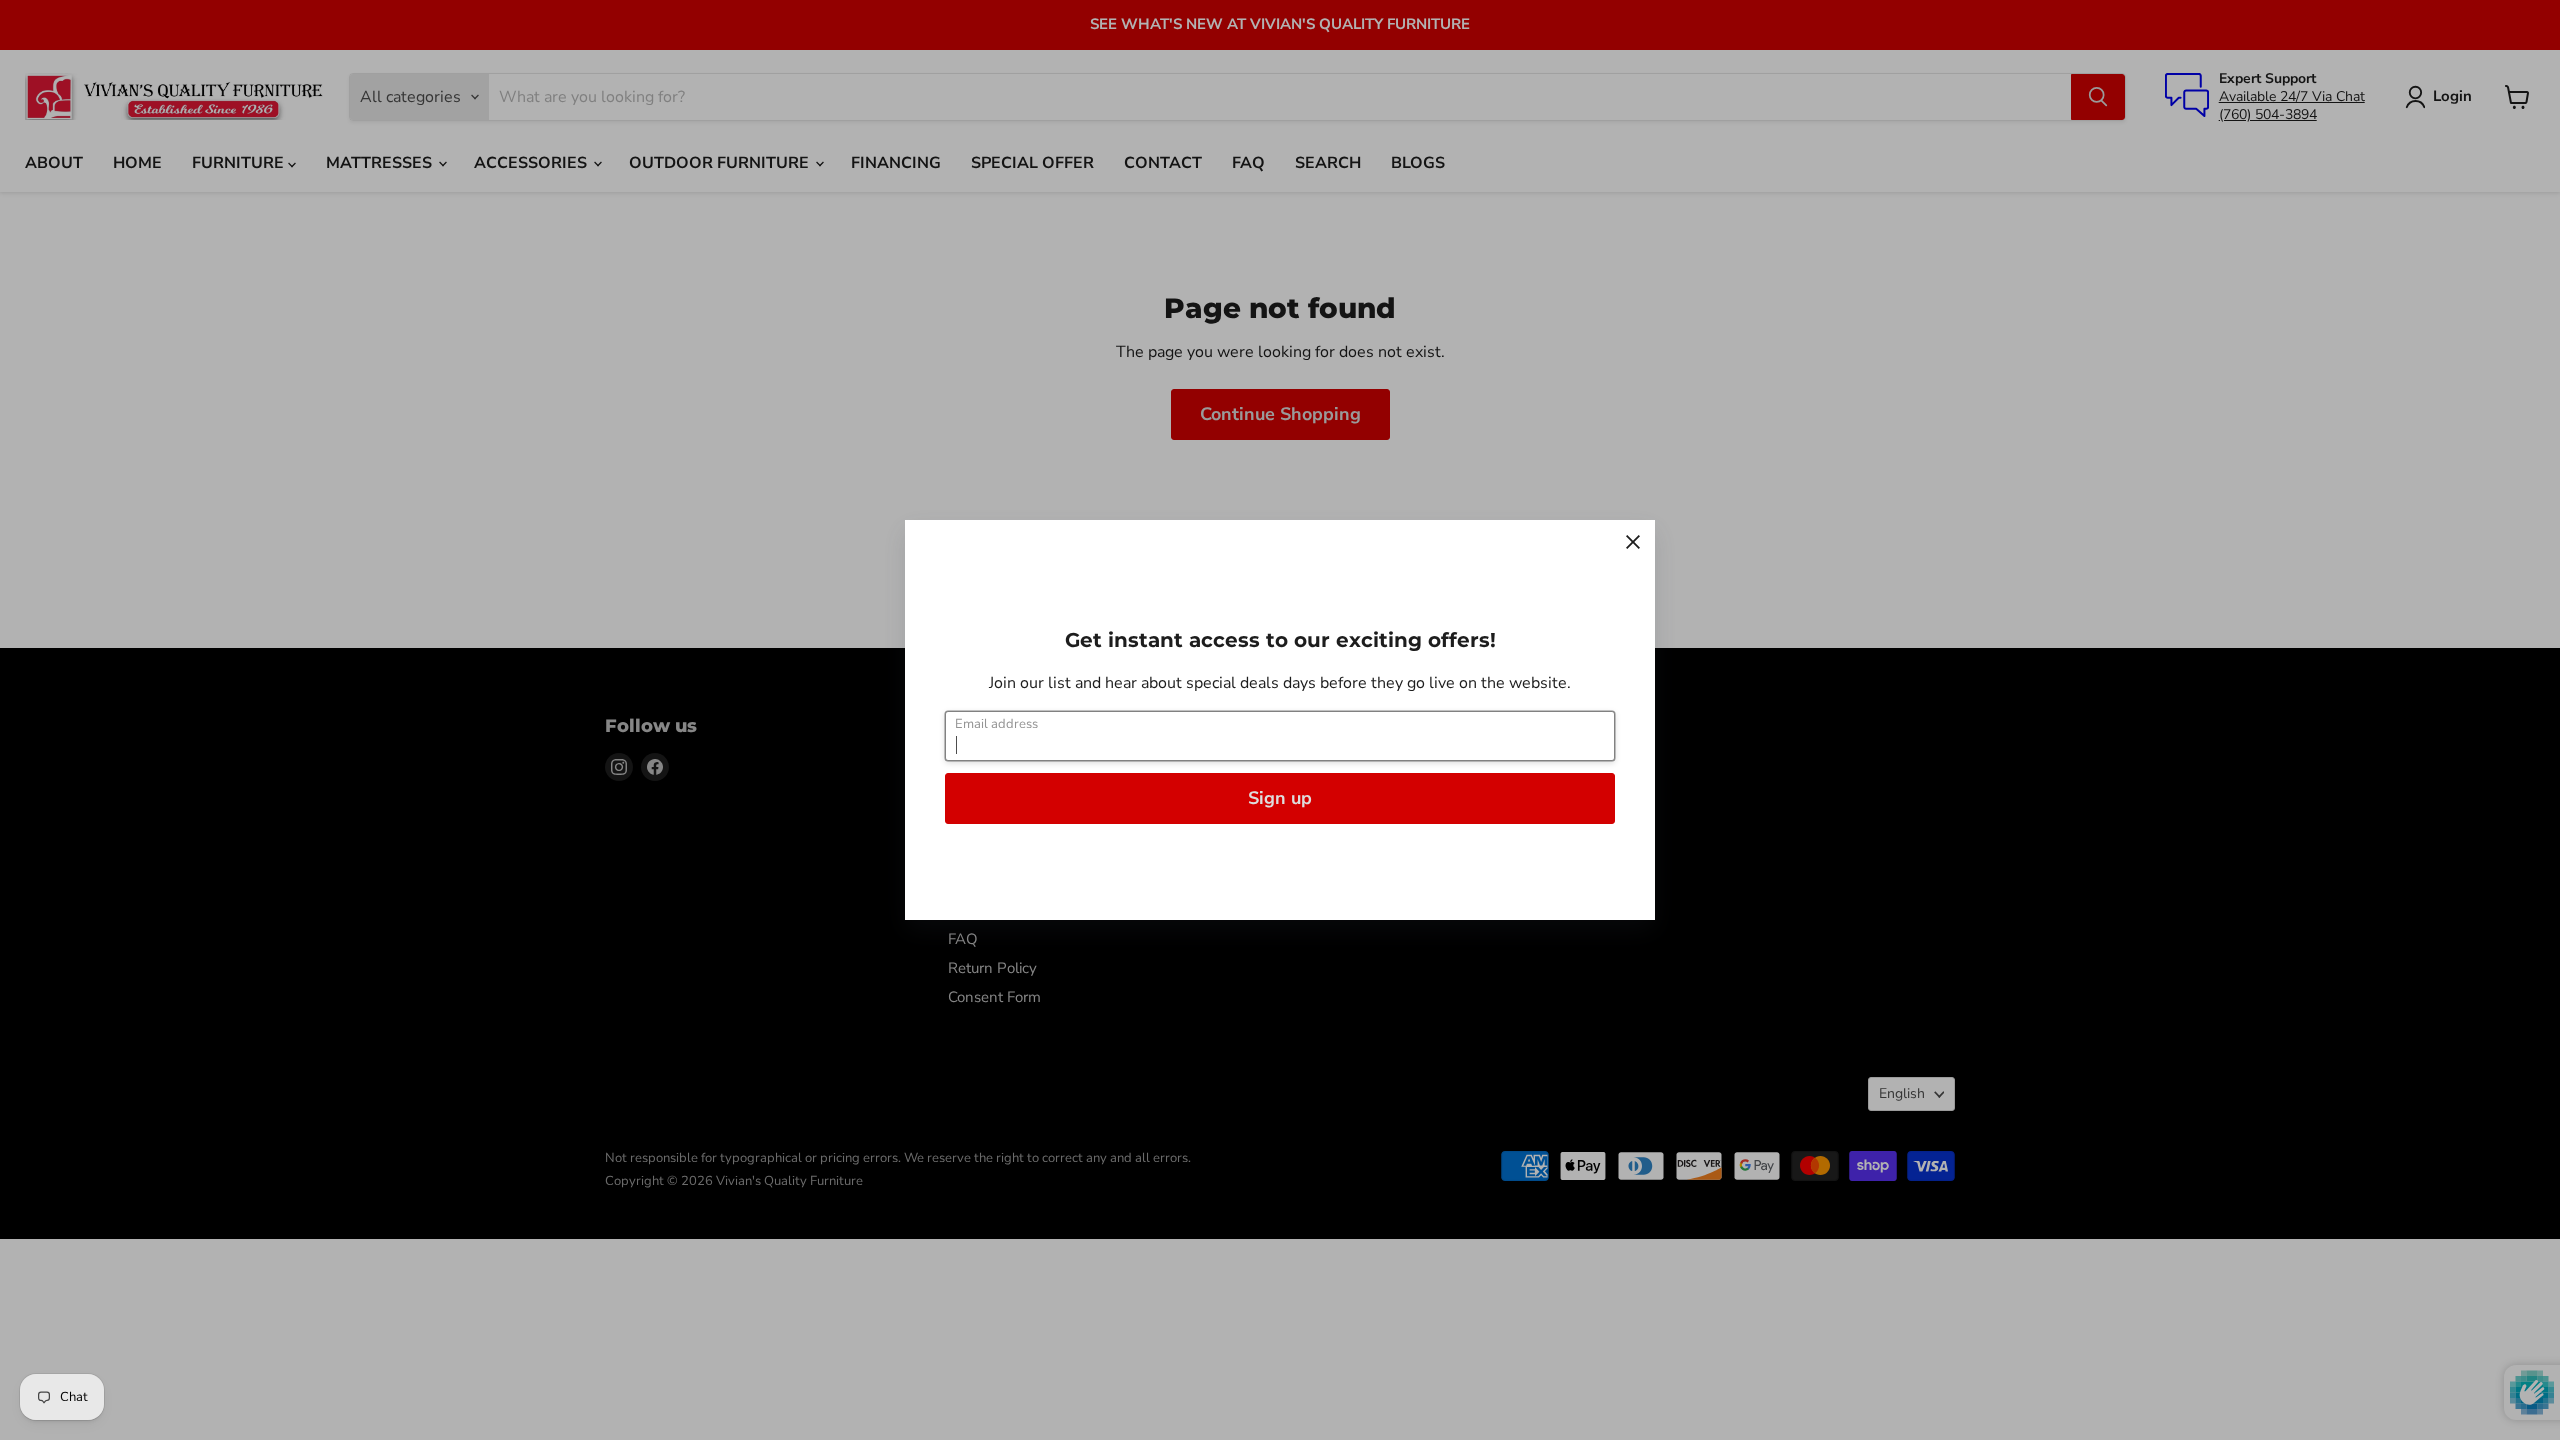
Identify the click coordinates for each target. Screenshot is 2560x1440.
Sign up (1280, 798)
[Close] (1633, 542)
